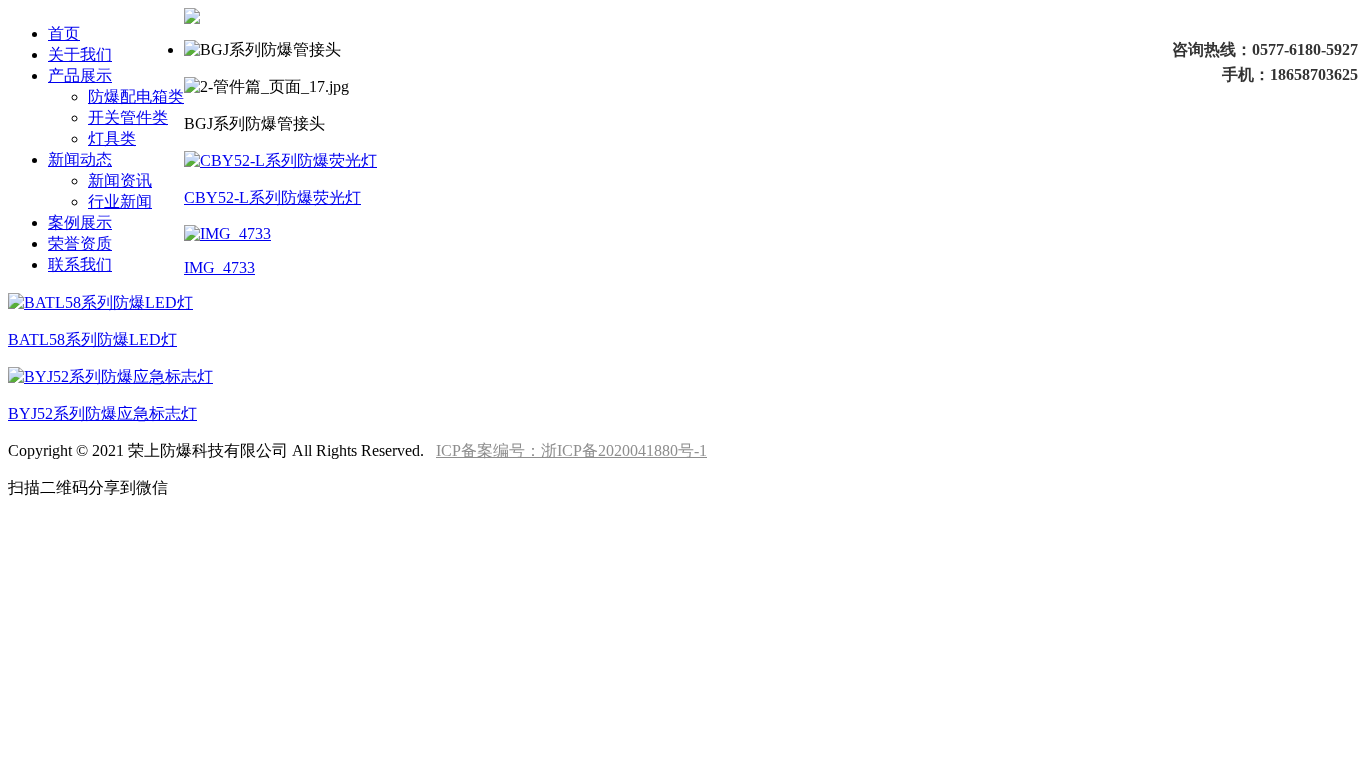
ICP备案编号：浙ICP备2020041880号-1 (571, 450)
